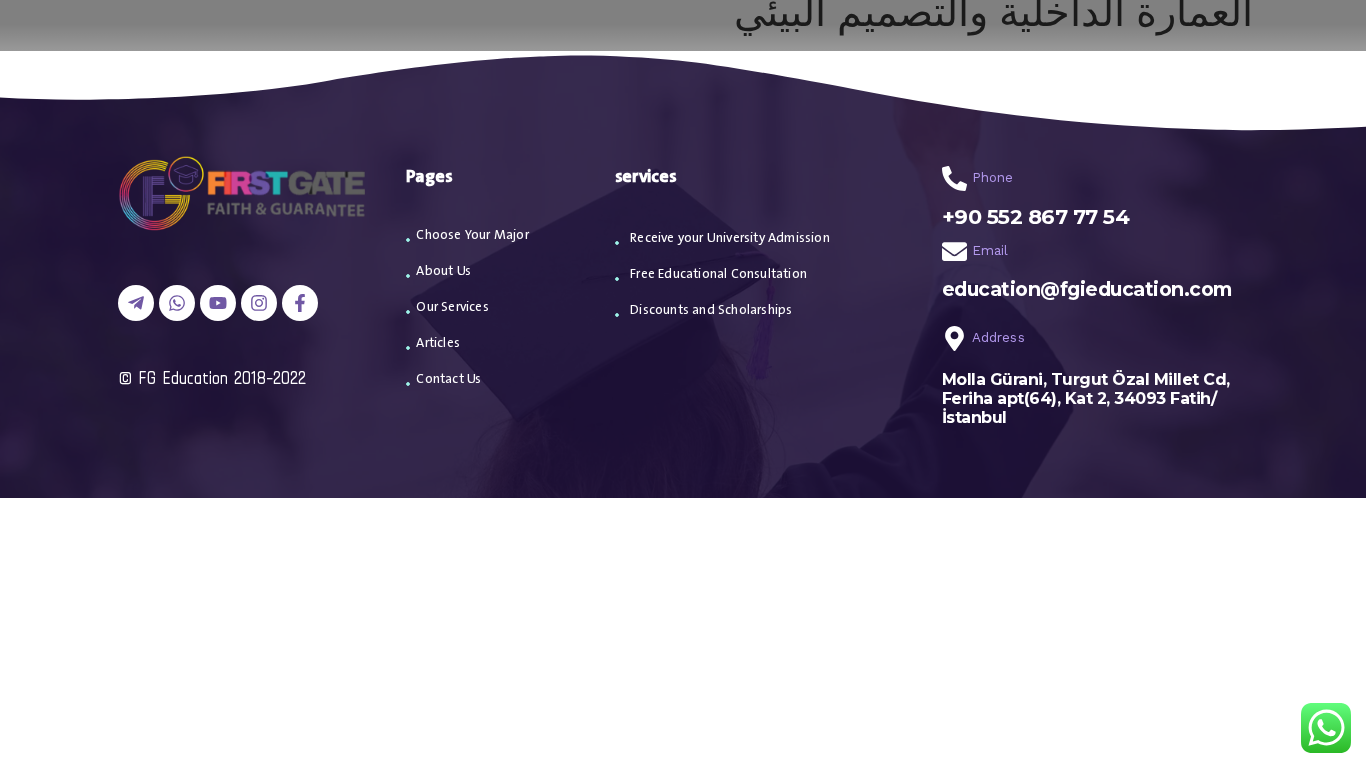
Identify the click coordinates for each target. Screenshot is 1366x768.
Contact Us (448, 379)
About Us (443, 271)
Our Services (452, 307)
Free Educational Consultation (718, 274)
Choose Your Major (472, 235)
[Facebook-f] (300, 303)
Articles (438, 343)
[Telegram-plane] (136, 303)
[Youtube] (218, 303)
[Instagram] (259, 303)
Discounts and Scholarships (711, 310)
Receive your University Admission (730, 238)
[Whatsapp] (177, 303)
